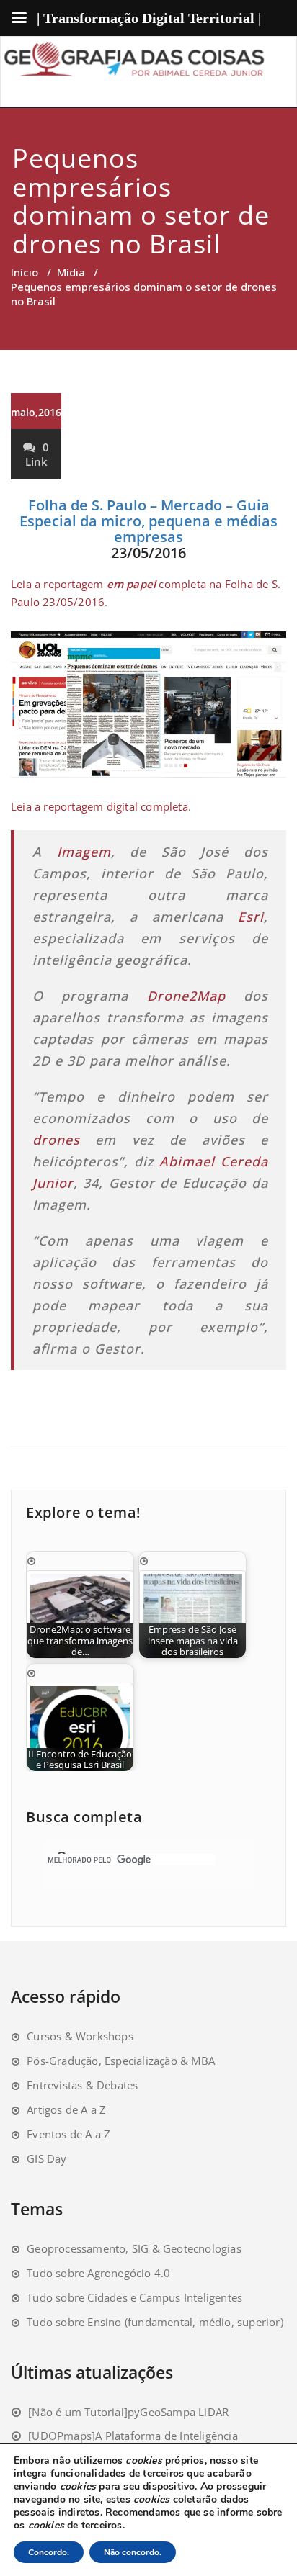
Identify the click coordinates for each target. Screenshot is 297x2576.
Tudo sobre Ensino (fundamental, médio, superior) (155, 2322)
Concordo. (49, 2552)
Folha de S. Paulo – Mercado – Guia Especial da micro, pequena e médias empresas (148, 521)
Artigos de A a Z (66, 2109)
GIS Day (46, 2158)
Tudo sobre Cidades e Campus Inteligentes (134, 2297)
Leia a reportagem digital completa (99, 806)
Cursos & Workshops (80, 2036)
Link (36, 461)
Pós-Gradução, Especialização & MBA (121, 2061)
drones (64, 1140)
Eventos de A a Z (68, 2134)
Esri (251, 917)
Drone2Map (186, 996)
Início (25, 272)
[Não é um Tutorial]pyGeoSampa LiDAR (128, 2412)
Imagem (84, 852)
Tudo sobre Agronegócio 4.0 (98, 2273)
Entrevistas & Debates (82, 2085)
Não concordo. (133, 2552)
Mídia (71, 272)
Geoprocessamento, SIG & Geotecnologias (134, 2248)
